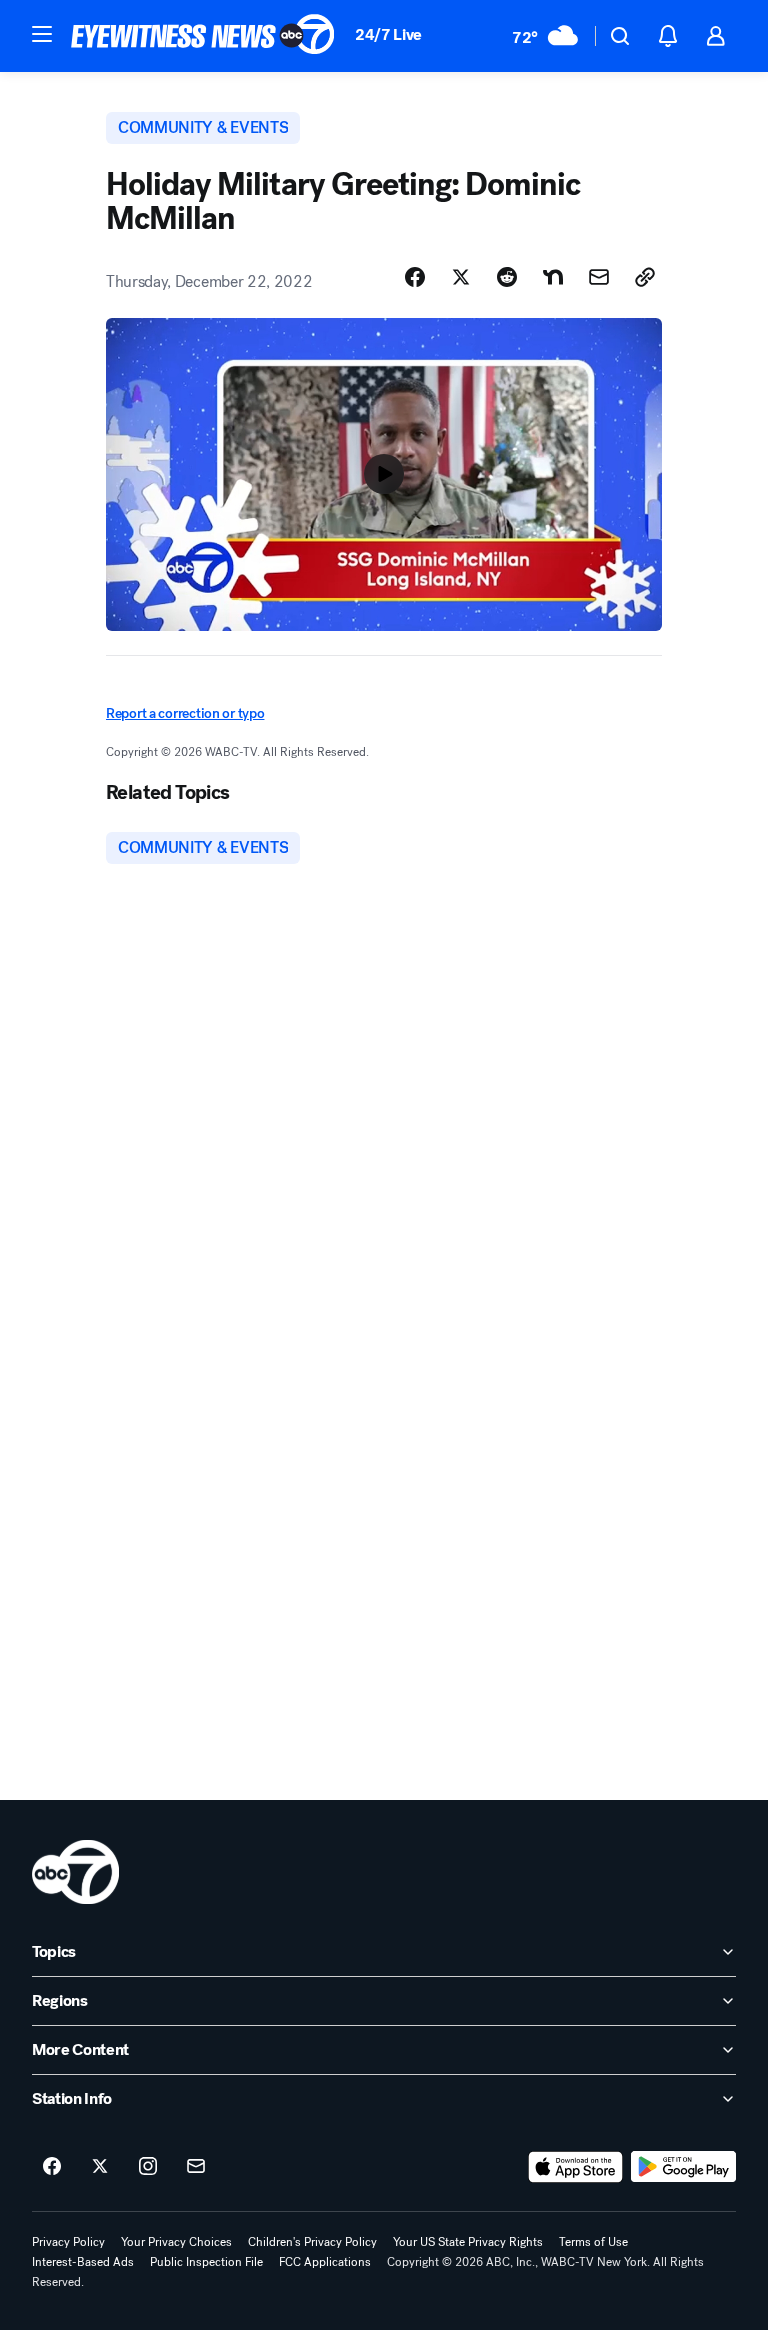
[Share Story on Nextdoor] (553, 277)
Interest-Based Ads (83, 2262)
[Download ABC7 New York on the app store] (576, 2167)
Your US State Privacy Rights (468, 2242)
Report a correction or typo (185, 713)
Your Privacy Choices (176, 2242)
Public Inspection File (206, 2262)
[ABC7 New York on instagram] (148, 2167)
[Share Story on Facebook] (415, 277)
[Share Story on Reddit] (507, 277)
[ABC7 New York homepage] (203, 36)
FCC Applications (325, 2262)
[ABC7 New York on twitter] (100, 2167)
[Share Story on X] (461, 277)
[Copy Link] (645, 277)
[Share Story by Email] (599, 277)
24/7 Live (388, 34)
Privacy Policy (68, 2242)
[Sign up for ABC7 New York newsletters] (196, 2167)
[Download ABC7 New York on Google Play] (683, 2167)
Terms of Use (593, 2242)
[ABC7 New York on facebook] (52, 2167)
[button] (42, 34)
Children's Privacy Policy (312, 2242)
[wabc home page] (75, 1872)
